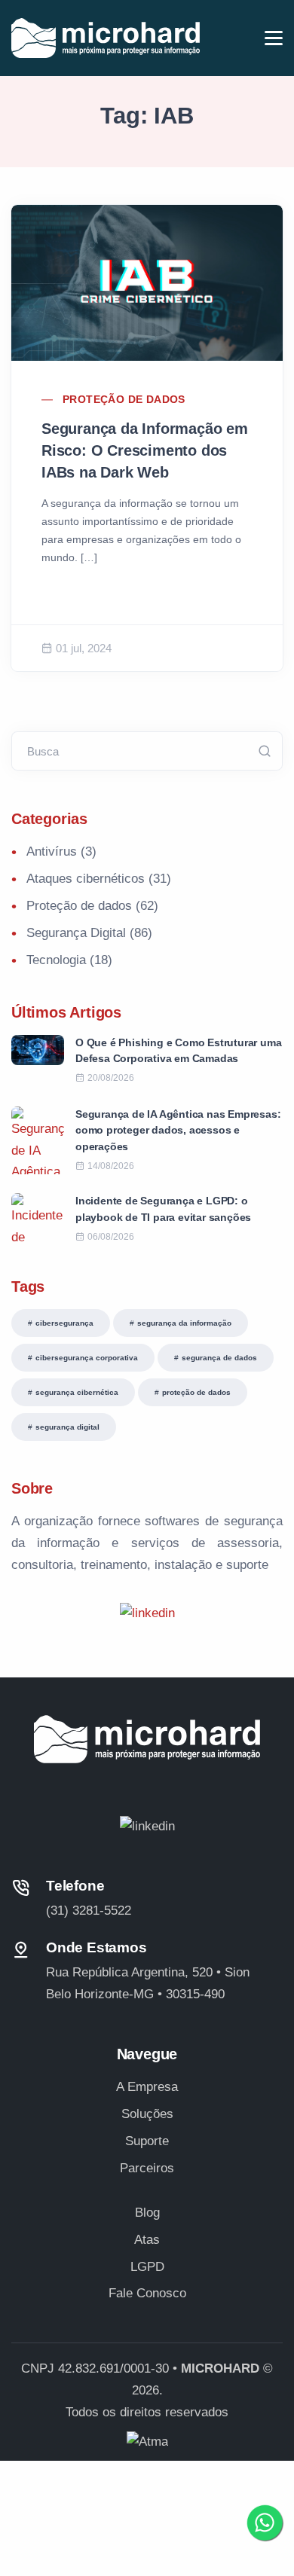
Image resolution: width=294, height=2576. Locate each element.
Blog (147, 2213)
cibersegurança (64, 1323)
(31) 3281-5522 (89, 1911)
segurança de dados (219, 1358)
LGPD (147, 2267)
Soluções (147, 2114)
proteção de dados (196, 1392)
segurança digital (67, 1427)
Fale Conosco (147, 2293)
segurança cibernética (77, 1392)
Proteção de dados (124, 399)
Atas (147, 2240)
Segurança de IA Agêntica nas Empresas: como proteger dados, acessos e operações (178, 1130)
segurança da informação (184, 1323)
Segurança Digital (76, 933)
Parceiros (147, 2168)
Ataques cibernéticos (86, 879)
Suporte (147, 2141)
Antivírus (52, 852)
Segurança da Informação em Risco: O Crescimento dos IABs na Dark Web (145, 450)
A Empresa (147, 2087)
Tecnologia (56, 960)
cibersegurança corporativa (87, 1358)
